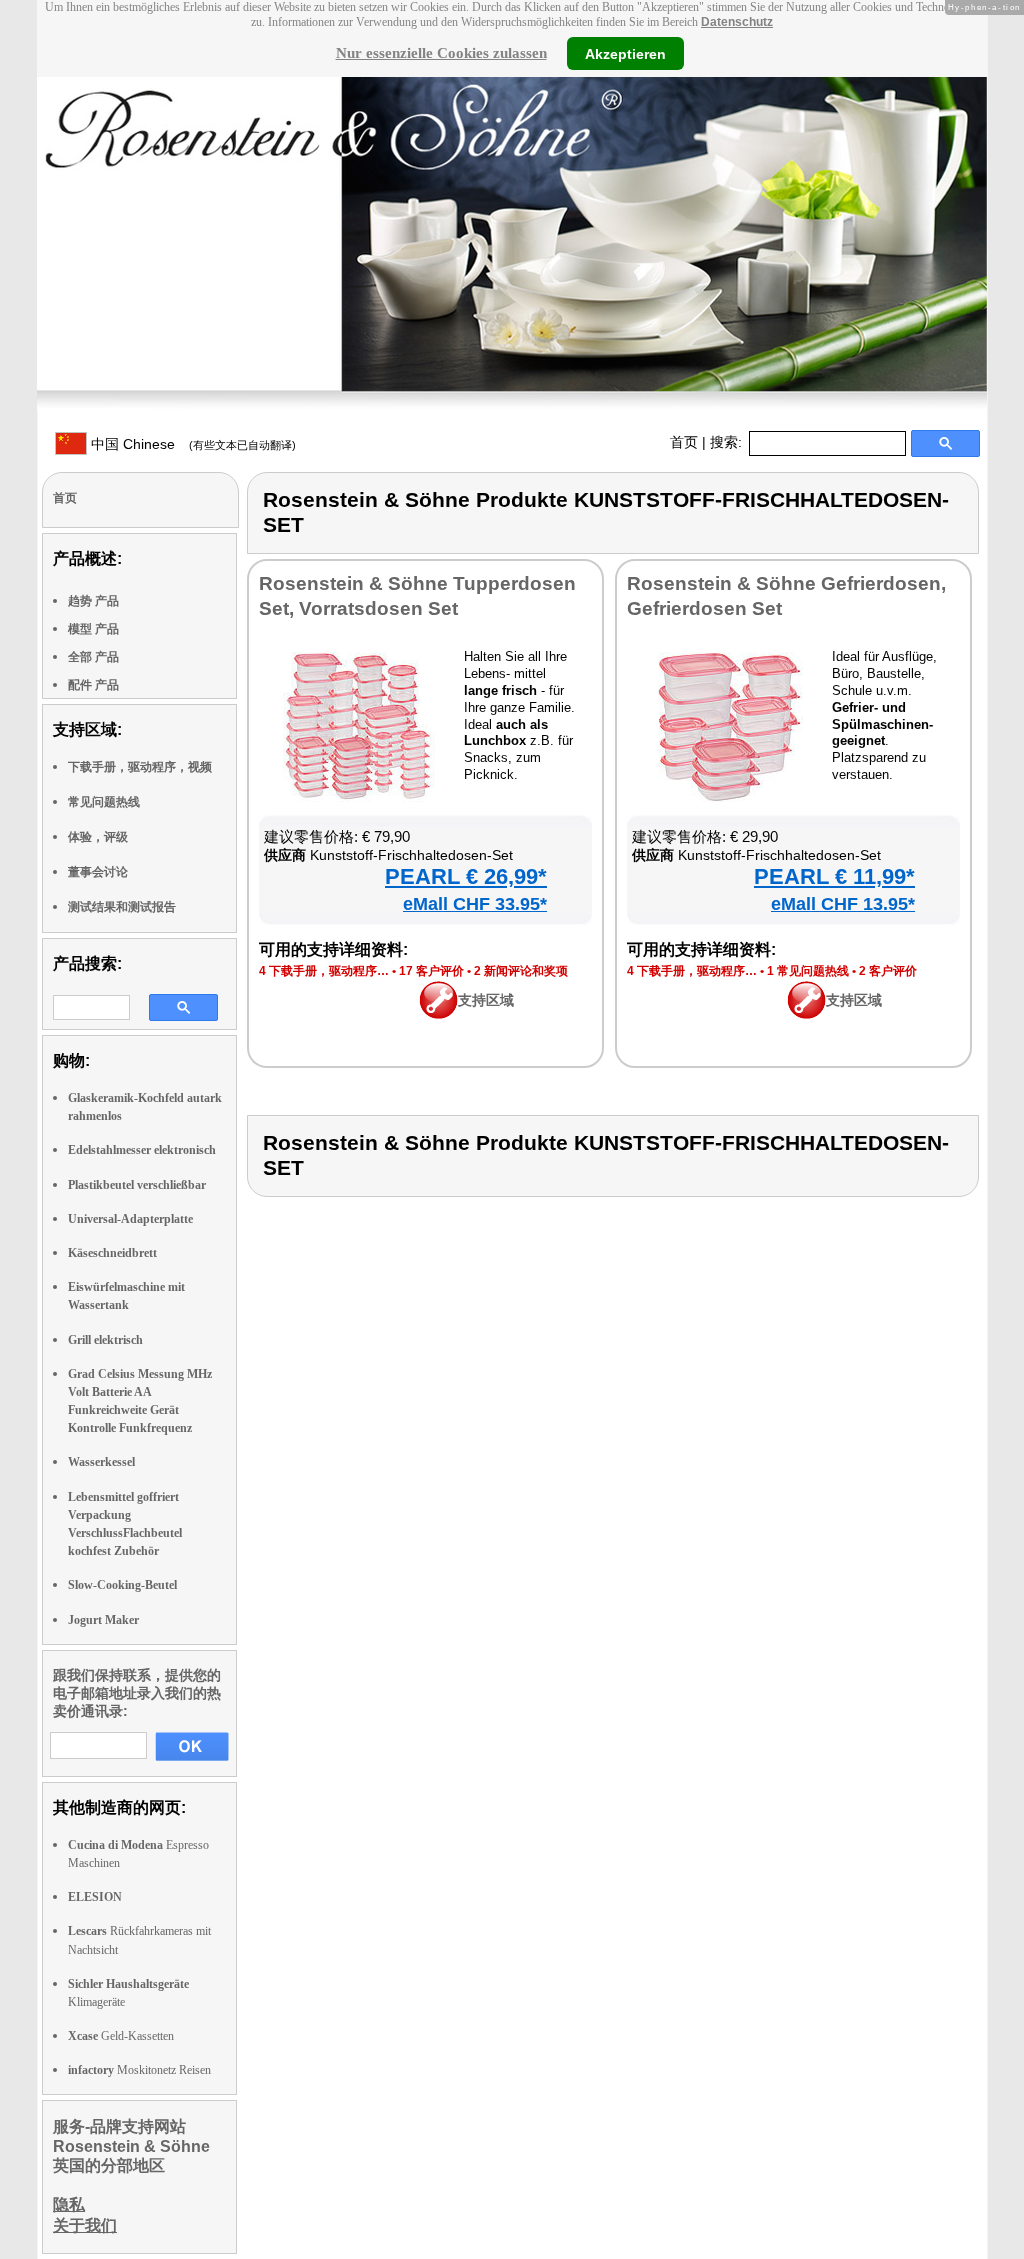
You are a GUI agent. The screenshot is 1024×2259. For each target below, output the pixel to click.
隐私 (69, 2204)
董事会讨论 (98, 872)
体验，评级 (98, 837)
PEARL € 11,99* (834, 876)
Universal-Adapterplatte (130, 1219)
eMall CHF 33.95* (475, 904)
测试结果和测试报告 (122, 907)
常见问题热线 (104, 802)
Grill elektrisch (105, 1340)
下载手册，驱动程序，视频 (140, 767)
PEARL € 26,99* (466, 876)
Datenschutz (737, 22)
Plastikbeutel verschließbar (137, 1185)
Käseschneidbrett (112, 1253)
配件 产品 (93, 685)
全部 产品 (93, 657)
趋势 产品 (93, 601)
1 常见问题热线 (808, 971)
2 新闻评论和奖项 (521, 971)
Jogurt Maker (103, 1620)
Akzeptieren (625, 53)
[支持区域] (438, 1014)
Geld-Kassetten (121, 2036)
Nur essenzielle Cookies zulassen (441, 53)
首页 (684, 442)
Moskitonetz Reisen (139, 2070)
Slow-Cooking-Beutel (122, 1585)
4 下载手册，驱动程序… (324, 971)
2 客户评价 (888, 971)
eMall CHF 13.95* (843, 904)
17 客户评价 (431, 971)
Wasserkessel (101, 1462)
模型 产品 (93, 629)
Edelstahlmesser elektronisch (142, 1150)
